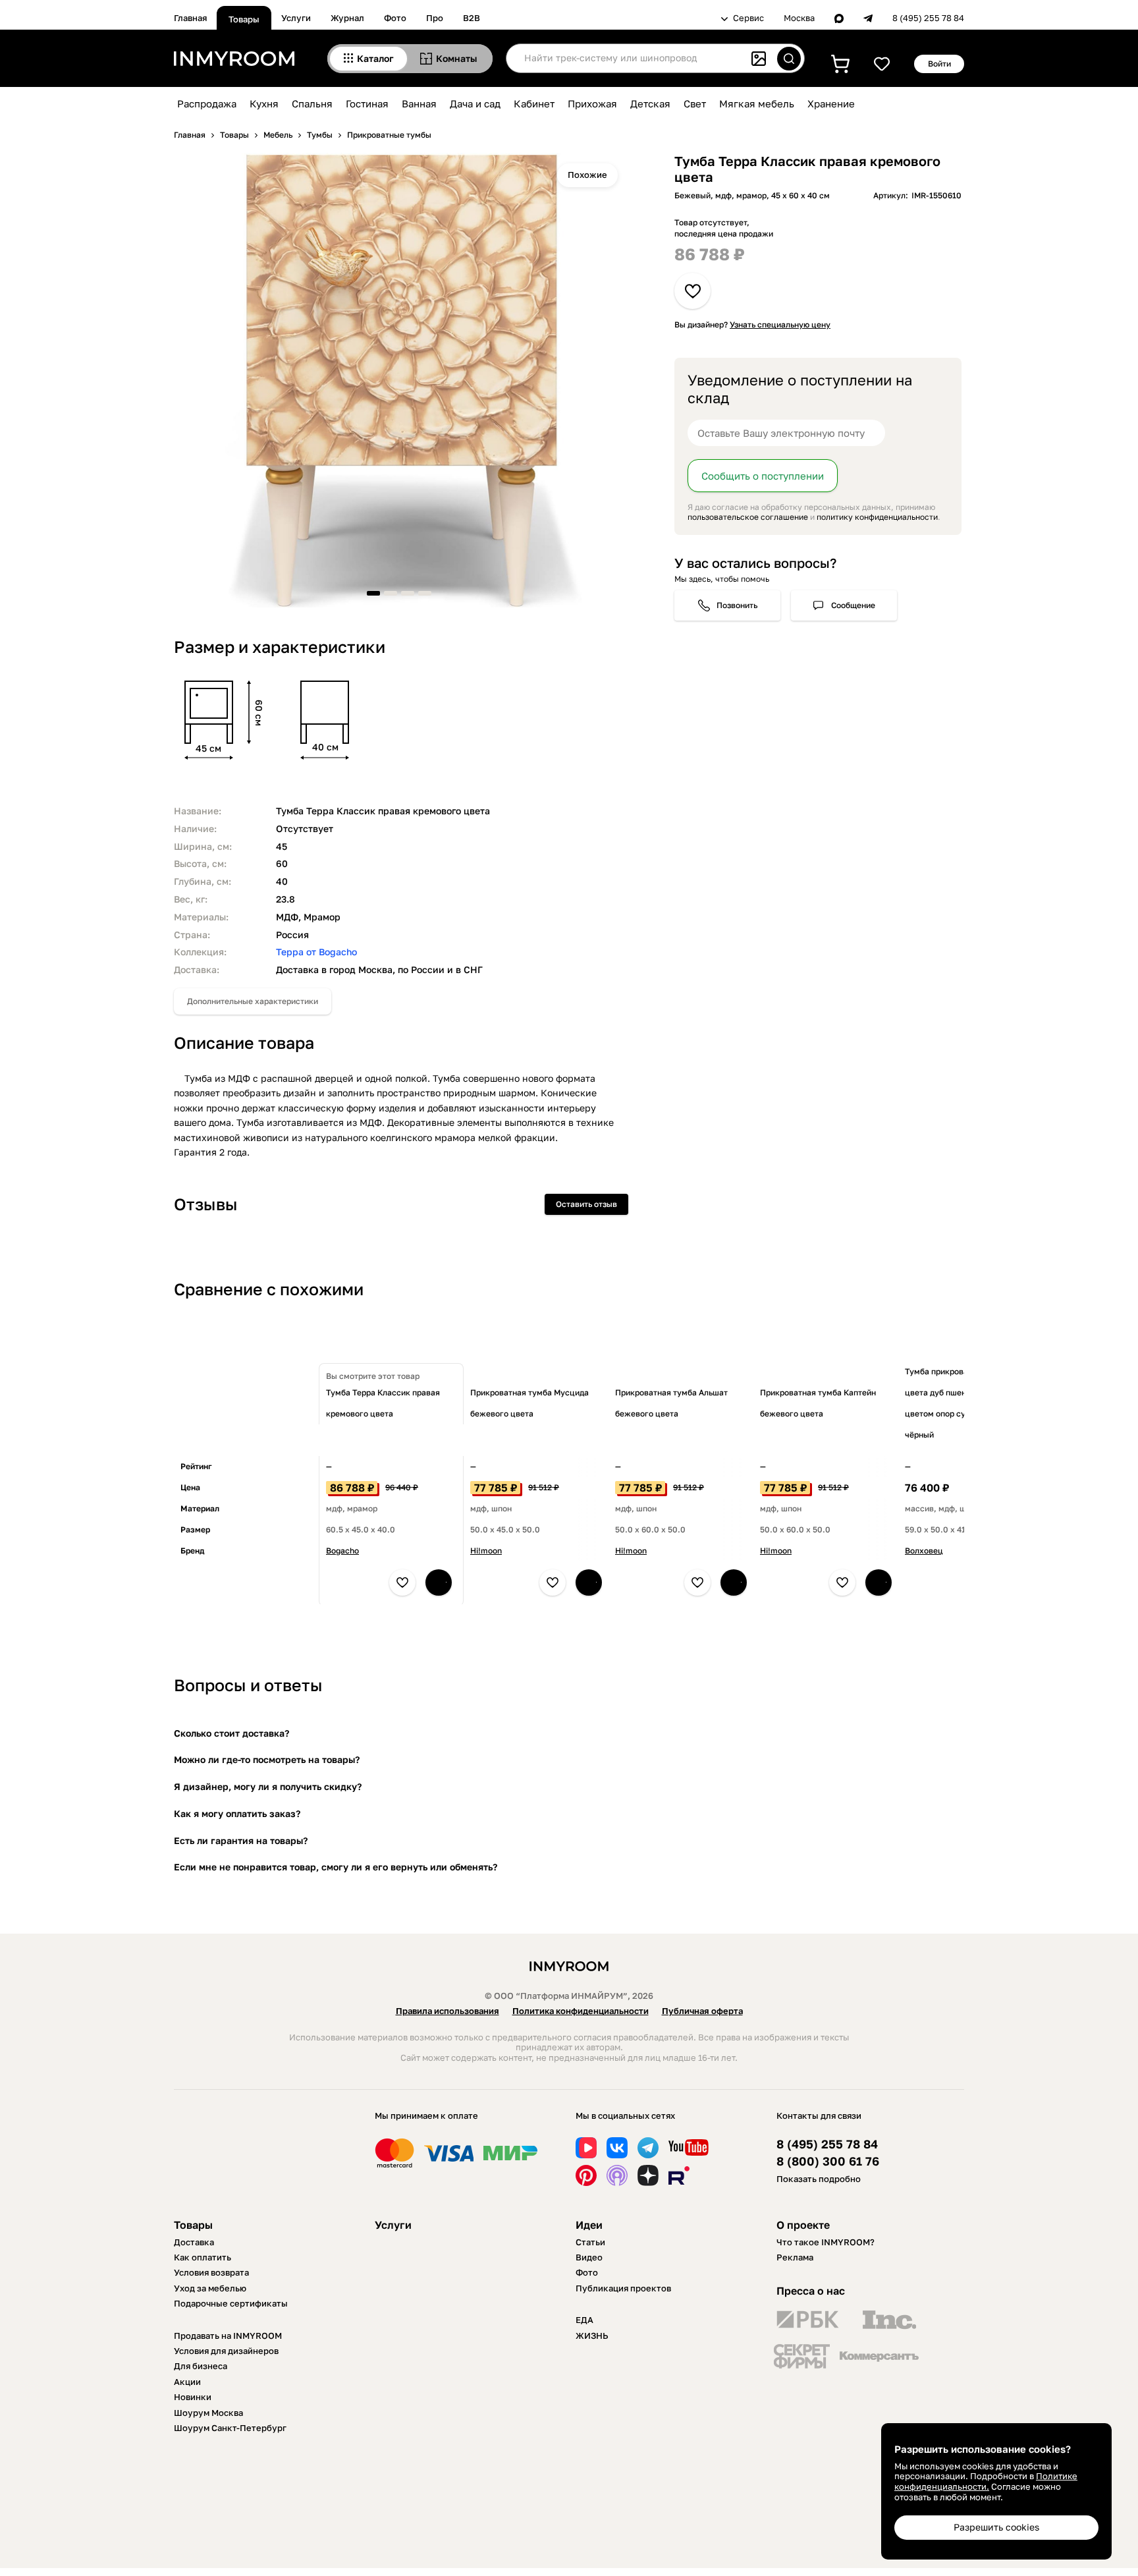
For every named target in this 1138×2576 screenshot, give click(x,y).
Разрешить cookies (996, 2527)
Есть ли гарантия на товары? (241, 1840)
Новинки (193, 2397)
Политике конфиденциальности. (986, 2481)
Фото (395, 18)
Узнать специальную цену (780, 324)
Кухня (264, 103)
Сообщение (853, 605)
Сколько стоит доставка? (231, 1733)
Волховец (924, 1551)
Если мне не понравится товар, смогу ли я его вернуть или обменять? (336, 1867)
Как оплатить (203, 2257)
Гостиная (367, 103)
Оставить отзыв (586, 1204)
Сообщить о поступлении (763, 476)
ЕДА (584, 2320)
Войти (939, 64)
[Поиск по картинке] (759, 59)
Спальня (312, 103)
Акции (187, 2382)
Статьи (590, 2242)
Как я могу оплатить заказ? (237, 1813)
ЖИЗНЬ (592, 2336)
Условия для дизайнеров (226, 2351)
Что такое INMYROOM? (826, 2242)
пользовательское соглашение (748, 517)
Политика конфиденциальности (581, 2011)
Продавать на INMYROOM (228, 2336)
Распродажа (207, 103)
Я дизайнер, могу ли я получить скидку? (268, 1786)
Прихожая (592, 103)
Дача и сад (475, 103)
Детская (650, 103)
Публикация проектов (623, 2288)
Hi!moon (486, 1551)
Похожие (587, 175)
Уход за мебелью (210, 2288)
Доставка (194, 2242)
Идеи (589, 2225)
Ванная (419, 103)
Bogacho (342, 1551)
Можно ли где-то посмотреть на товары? (267, 1759)
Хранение (831, 103)
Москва (799, 18)
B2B (472, 18)
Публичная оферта (702, 2011)
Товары (244, 19)
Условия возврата (211, 2272)
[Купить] (439, 1582)
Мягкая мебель (757, 103)
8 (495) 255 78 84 (928, 18)
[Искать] (789, 59)
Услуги (296, 18)
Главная (190, 18)
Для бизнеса (201, 2366)
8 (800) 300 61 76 (828, 2161)
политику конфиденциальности (877, 517)
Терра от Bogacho (316, 952)
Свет (695, 103)
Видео (589, 2257)
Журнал (347, 18)
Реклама (795, 2257)
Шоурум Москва (208, 2413)
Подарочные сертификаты (231, 2303)
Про (435, 18)
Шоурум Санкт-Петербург (230, 2428)
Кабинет (534, 103)
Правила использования (447, 2011)
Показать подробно (819, 2179)
